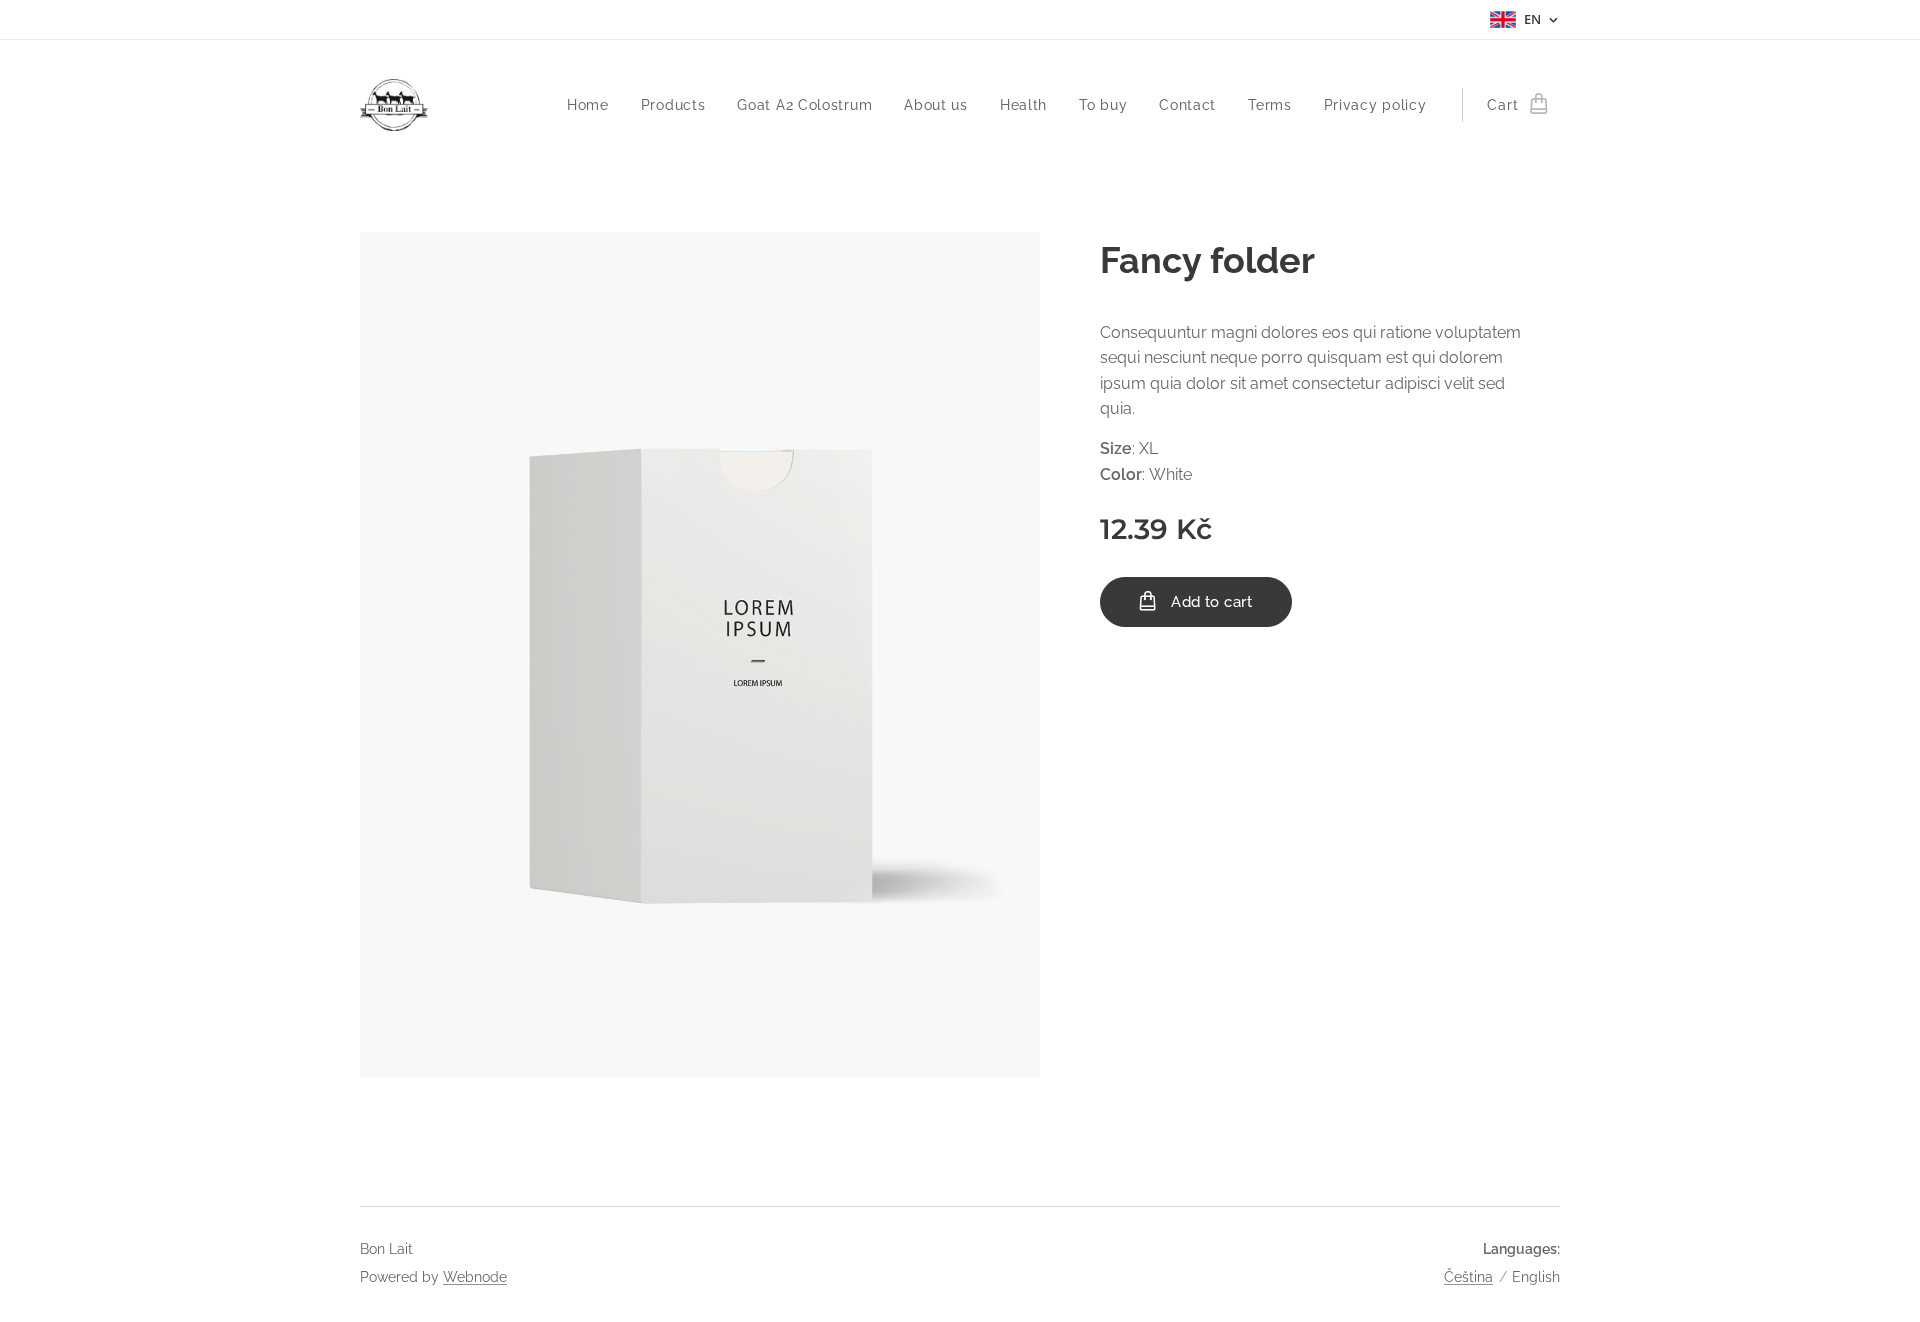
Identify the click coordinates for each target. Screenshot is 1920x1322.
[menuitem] (593, 105)
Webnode (475, 1277)
